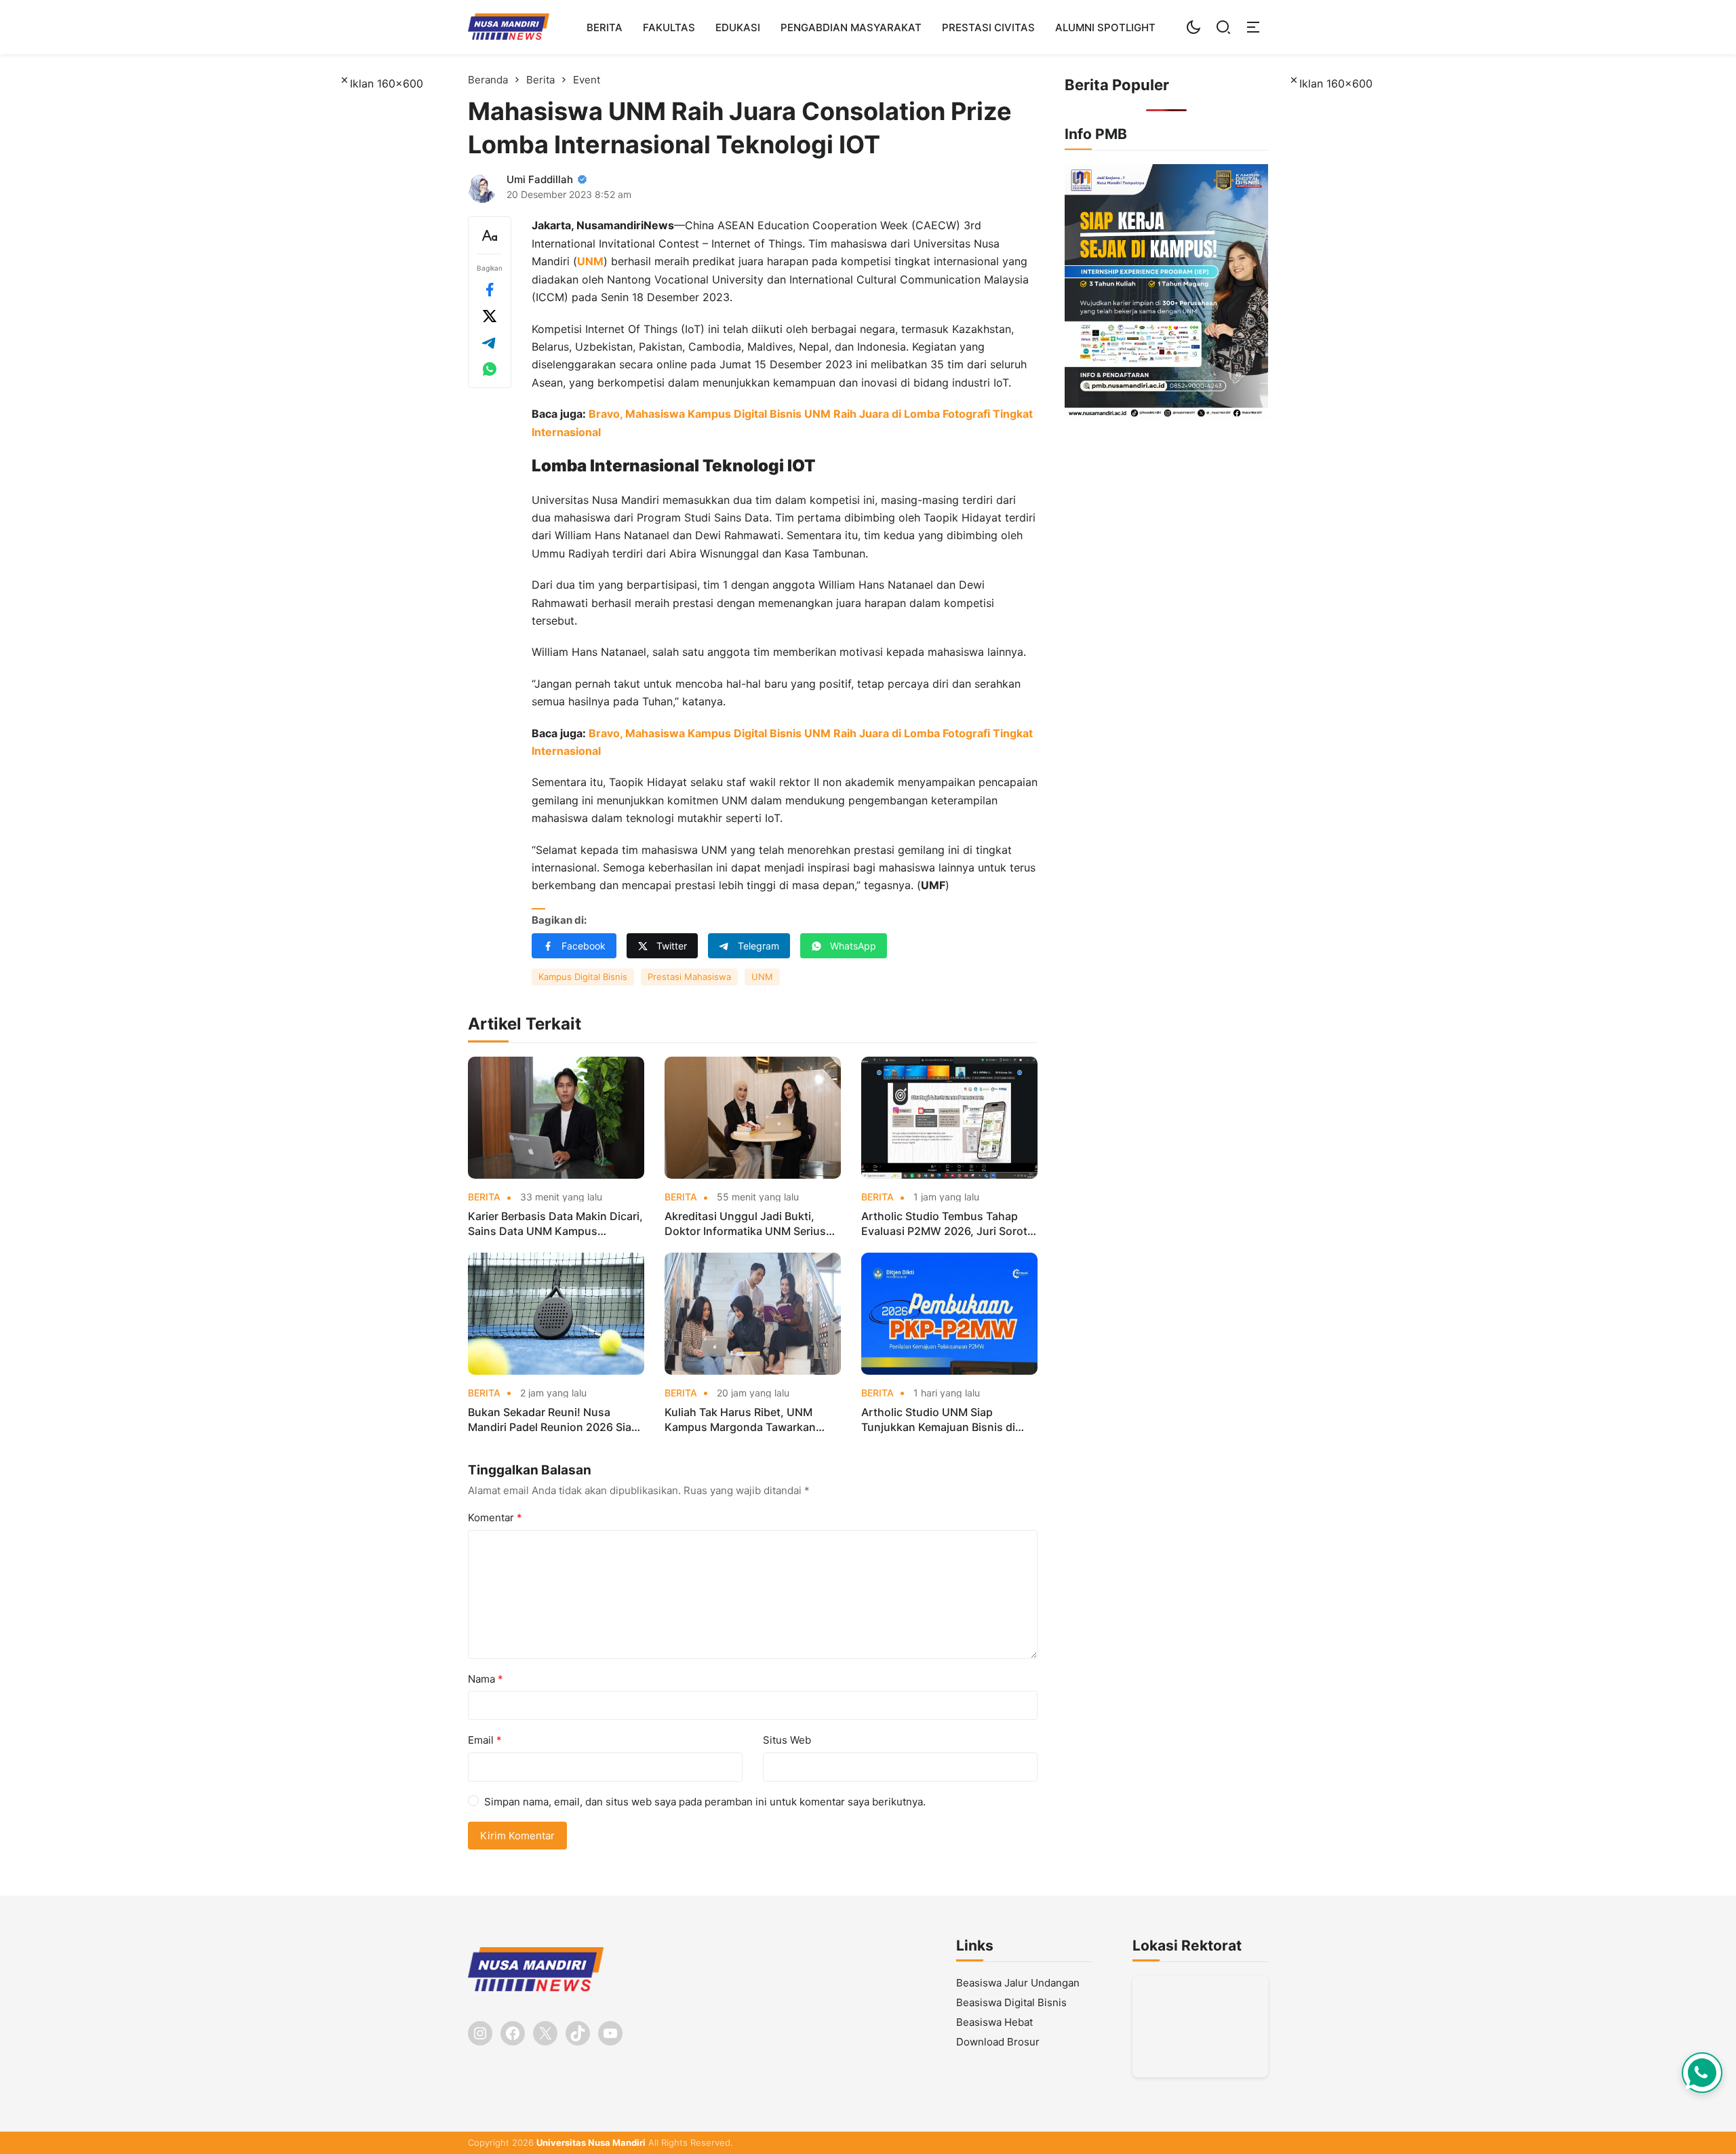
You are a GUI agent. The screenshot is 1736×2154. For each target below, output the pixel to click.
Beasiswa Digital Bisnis (1011, 2002)
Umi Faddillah (540, 179)
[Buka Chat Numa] (1702, 2073)
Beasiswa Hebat (994, 2022)
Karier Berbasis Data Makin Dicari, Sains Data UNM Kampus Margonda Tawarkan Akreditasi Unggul (555, 1224)
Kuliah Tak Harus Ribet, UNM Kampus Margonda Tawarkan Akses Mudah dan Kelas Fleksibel (750, 1420)
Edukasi (738, 27)
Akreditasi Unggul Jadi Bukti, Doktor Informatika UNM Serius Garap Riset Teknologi (745, 1224)
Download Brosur (998, 2042)
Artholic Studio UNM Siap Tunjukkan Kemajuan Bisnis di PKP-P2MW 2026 (938, 1420)
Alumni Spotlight (1105, 27)
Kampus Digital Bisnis (583, 977)
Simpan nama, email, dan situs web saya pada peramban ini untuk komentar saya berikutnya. (705, 1802)
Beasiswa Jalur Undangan (1018, 1983)
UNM (590, 261)
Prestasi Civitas (988, 27)
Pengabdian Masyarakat (851, 27)
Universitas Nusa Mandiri (591, 2142)
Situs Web (787, 1740)
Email (485, 1740)
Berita (605, 27)
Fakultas (669, 27)
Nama (486, 1679)
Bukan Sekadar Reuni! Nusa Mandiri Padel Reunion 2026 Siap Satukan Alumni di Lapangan (553, 1420)
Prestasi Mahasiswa (689, 977)
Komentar (495, 1517)
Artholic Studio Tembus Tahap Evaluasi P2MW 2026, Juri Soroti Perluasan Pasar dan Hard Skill (946, 1224)
